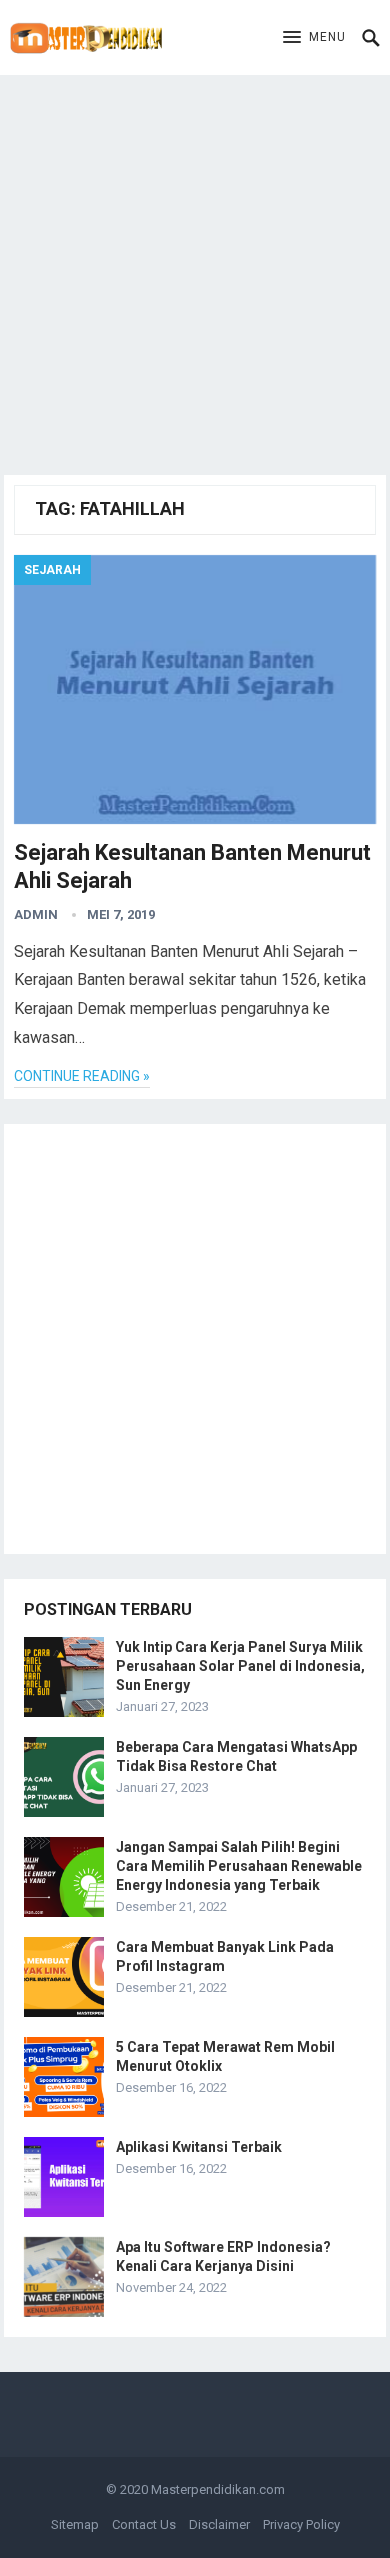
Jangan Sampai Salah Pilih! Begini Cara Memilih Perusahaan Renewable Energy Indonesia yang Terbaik (239, 1866)
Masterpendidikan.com (218, 2489)
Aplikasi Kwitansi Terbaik (199, 2147)
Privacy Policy (301, 2524)
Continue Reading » (82, 1076)
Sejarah (52, 570)
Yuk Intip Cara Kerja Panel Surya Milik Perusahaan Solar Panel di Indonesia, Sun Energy (240, 1666)
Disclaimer (219, 2524)
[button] (314, 38)
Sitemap (75, 2524)
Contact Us (144, 2524)
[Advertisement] (195, 270)
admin (36, 914)
